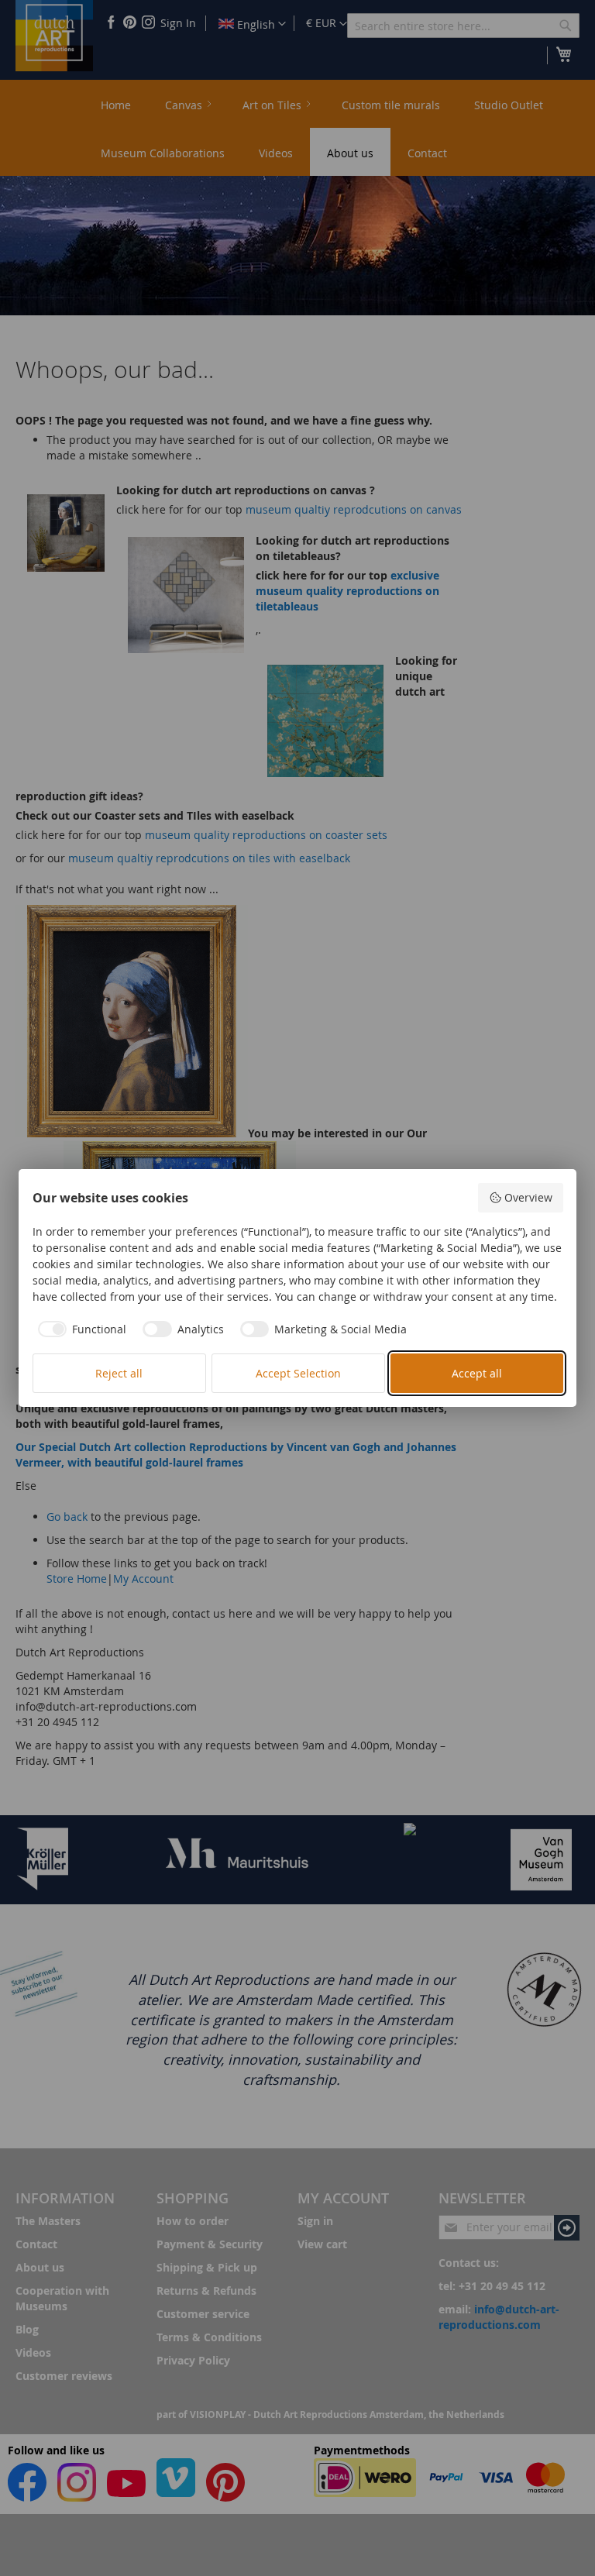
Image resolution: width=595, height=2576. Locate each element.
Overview (528, 1197)
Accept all (477, 1373)
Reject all (119, 1373)
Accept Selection (298, 1373)
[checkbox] (80, 1329)
